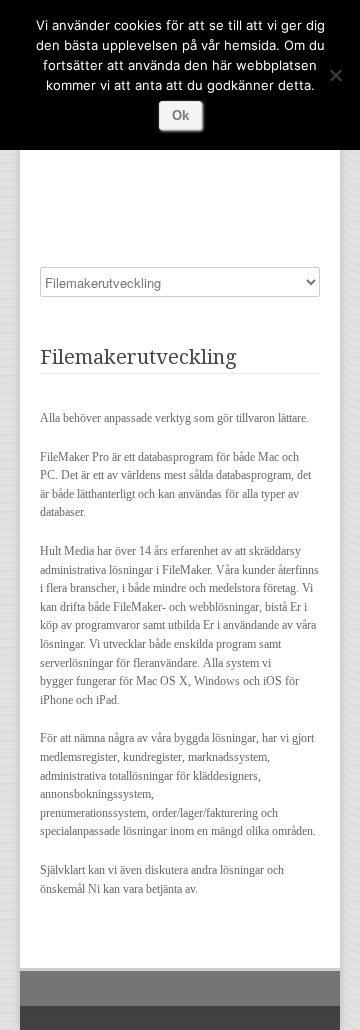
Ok (180, 115)
